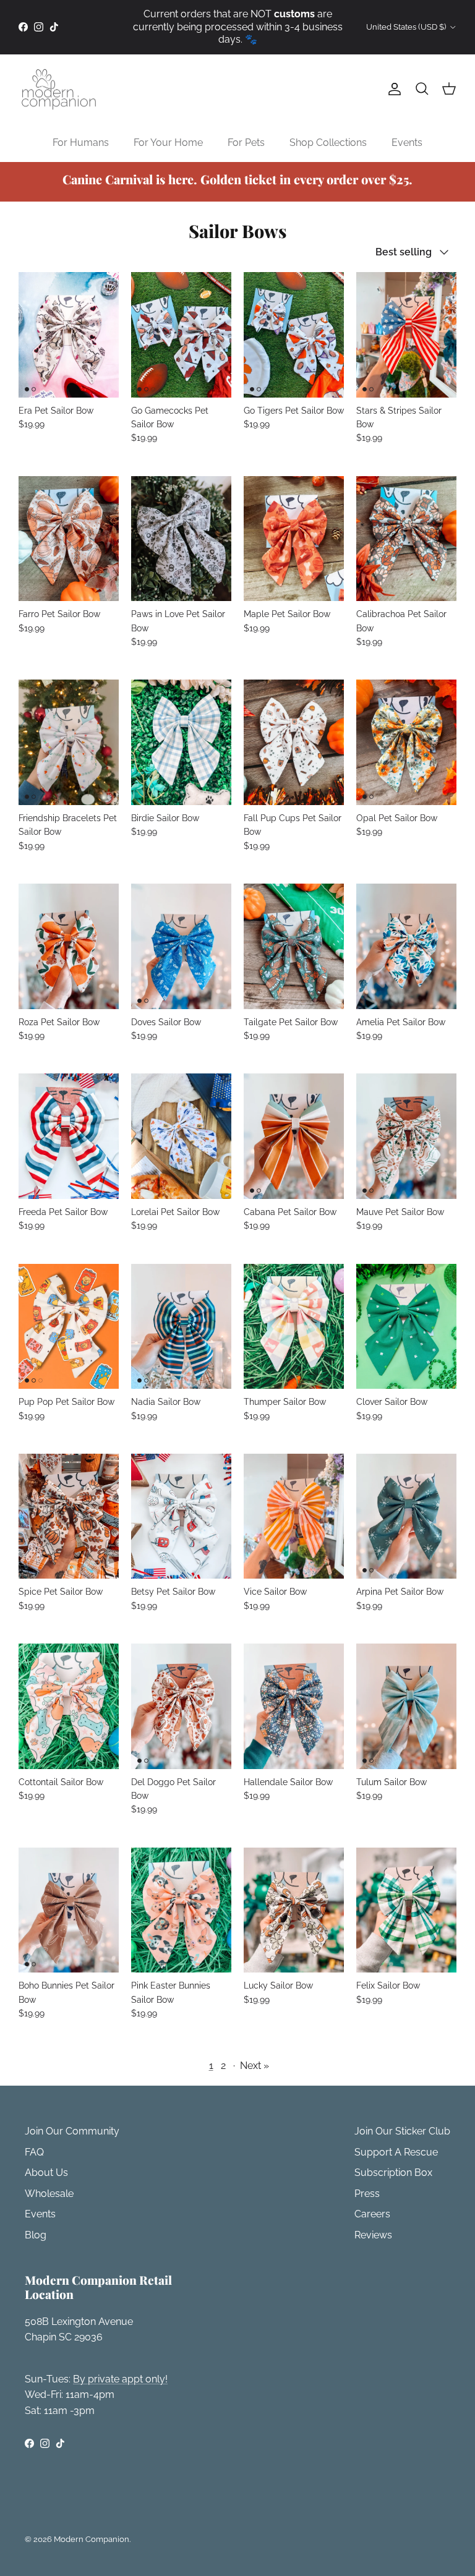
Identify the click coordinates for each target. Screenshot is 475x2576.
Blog (36, 2235)
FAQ (34, 2152)
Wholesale (49, 2194)
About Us (46, 2173)
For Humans (81, 143)
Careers (372, 2214)
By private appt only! (120, 2379)
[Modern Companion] (59, 89)
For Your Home (168, 143)
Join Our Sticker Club (402, 2131)
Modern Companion (92, 2539)
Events (407, 143)
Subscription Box (393, 2173)
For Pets (246, 143)
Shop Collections (328, 143)
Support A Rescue (396, 2152)
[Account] (392, 89)
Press (367, 2194)
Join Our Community (72, 2131)
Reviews (373, 2235)
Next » (255, 2066)
